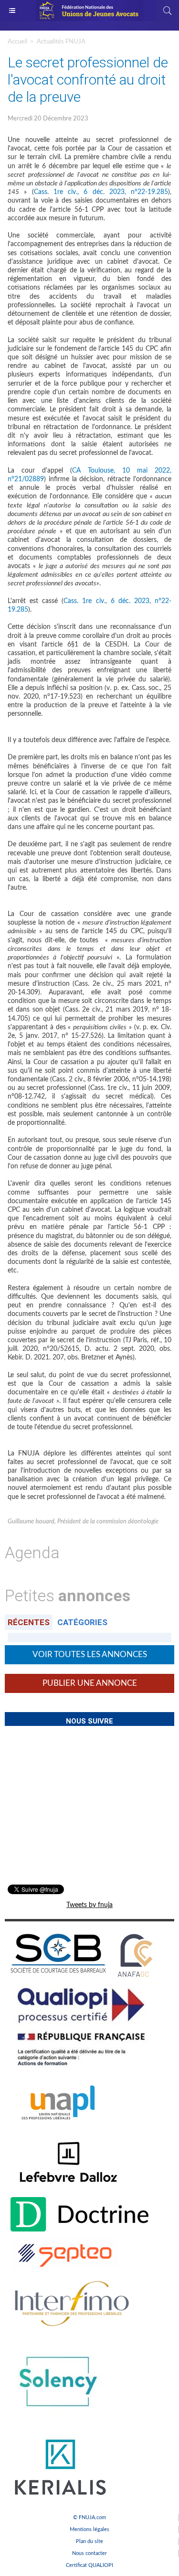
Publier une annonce (90, 1683)
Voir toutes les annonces (90, 1654)
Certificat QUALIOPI (89, 2565)
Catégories (82, 1622)
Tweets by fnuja (89, 1905)
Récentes (29, 1622)
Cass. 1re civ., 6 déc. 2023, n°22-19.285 (101, 192)
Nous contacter (89, 2553)
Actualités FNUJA (61, 42)
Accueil (17, 42)
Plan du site (89, 2541)
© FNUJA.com (89, 2517)
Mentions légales (89, 2529)
